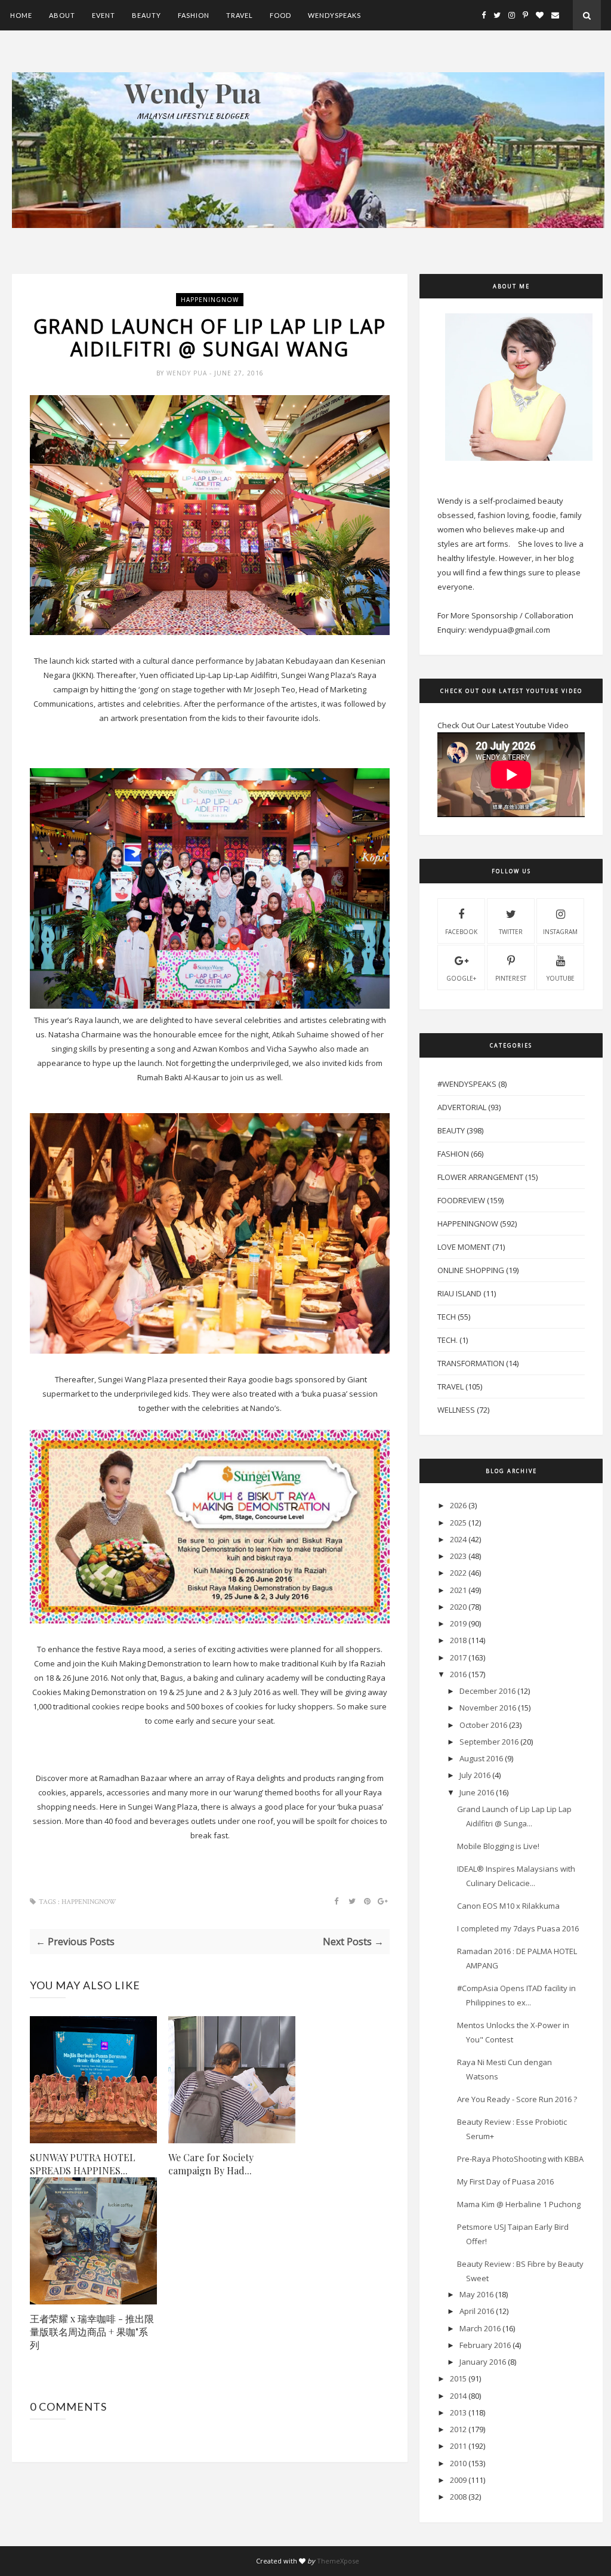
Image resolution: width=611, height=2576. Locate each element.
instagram (560, 932)
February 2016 (485, 2345)
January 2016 (483, 2362)
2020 (458, 1607)
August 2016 (481, 1758)
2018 (458, 1640)
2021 (458, 1590)
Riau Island (459, 1293)
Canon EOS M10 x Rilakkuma (508, 1906)
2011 (458, 2446)
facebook (461, 932)
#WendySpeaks (467, 1084)
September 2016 (489, 1742)
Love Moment (464, 1247)
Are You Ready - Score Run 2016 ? (517, 2099)
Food (280, 15)
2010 (458, 2463)
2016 (458, 1674)
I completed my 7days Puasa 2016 (518, 1928)
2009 (458, 2480)
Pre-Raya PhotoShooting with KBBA (520, 2159)
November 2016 (488, 1708)
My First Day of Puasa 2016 (505, 2181)
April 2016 (477, 2311)
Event (104, 15)
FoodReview (461, 1200)
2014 (458, 2396)
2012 (458, 2429)
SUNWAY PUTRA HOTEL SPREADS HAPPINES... (83, 2164)
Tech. (448, 1340)
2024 (458, 1539)
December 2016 (487, 1691)
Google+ (461, 978)
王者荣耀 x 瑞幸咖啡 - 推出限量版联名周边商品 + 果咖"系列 (92, 2332)
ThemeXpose (338, 2561)
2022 (458, 1573)
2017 (458, 1657)
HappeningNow (210, 300)
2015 (458, 2378)
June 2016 (477, 1792)
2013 (458, 2412)
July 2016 (475, 1775)
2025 (458, 1523)
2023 (458, 1556)
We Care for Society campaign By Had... (211, 2164)
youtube (561, 978)
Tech (447, 1317)
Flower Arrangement (480, 1177)
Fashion (194, 15)
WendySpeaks (334, 15)
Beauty (146, 15)
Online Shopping (471, 1270)
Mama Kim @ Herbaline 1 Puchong (519, 2204)
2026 (458, 1505)
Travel (240, 15)
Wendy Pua (188, 373)
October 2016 (483, 1725)
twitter (511, 932)
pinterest (511, 978)
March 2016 (480, 2328)
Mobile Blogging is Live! (498, 1846)
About (62, 15)
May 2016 (476, 2294)
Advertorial (462, 1107)
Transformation (471, 1363)
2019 (458, 1623)
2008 (458, 2497)
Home (21, 15)
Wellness (456, 1410)
